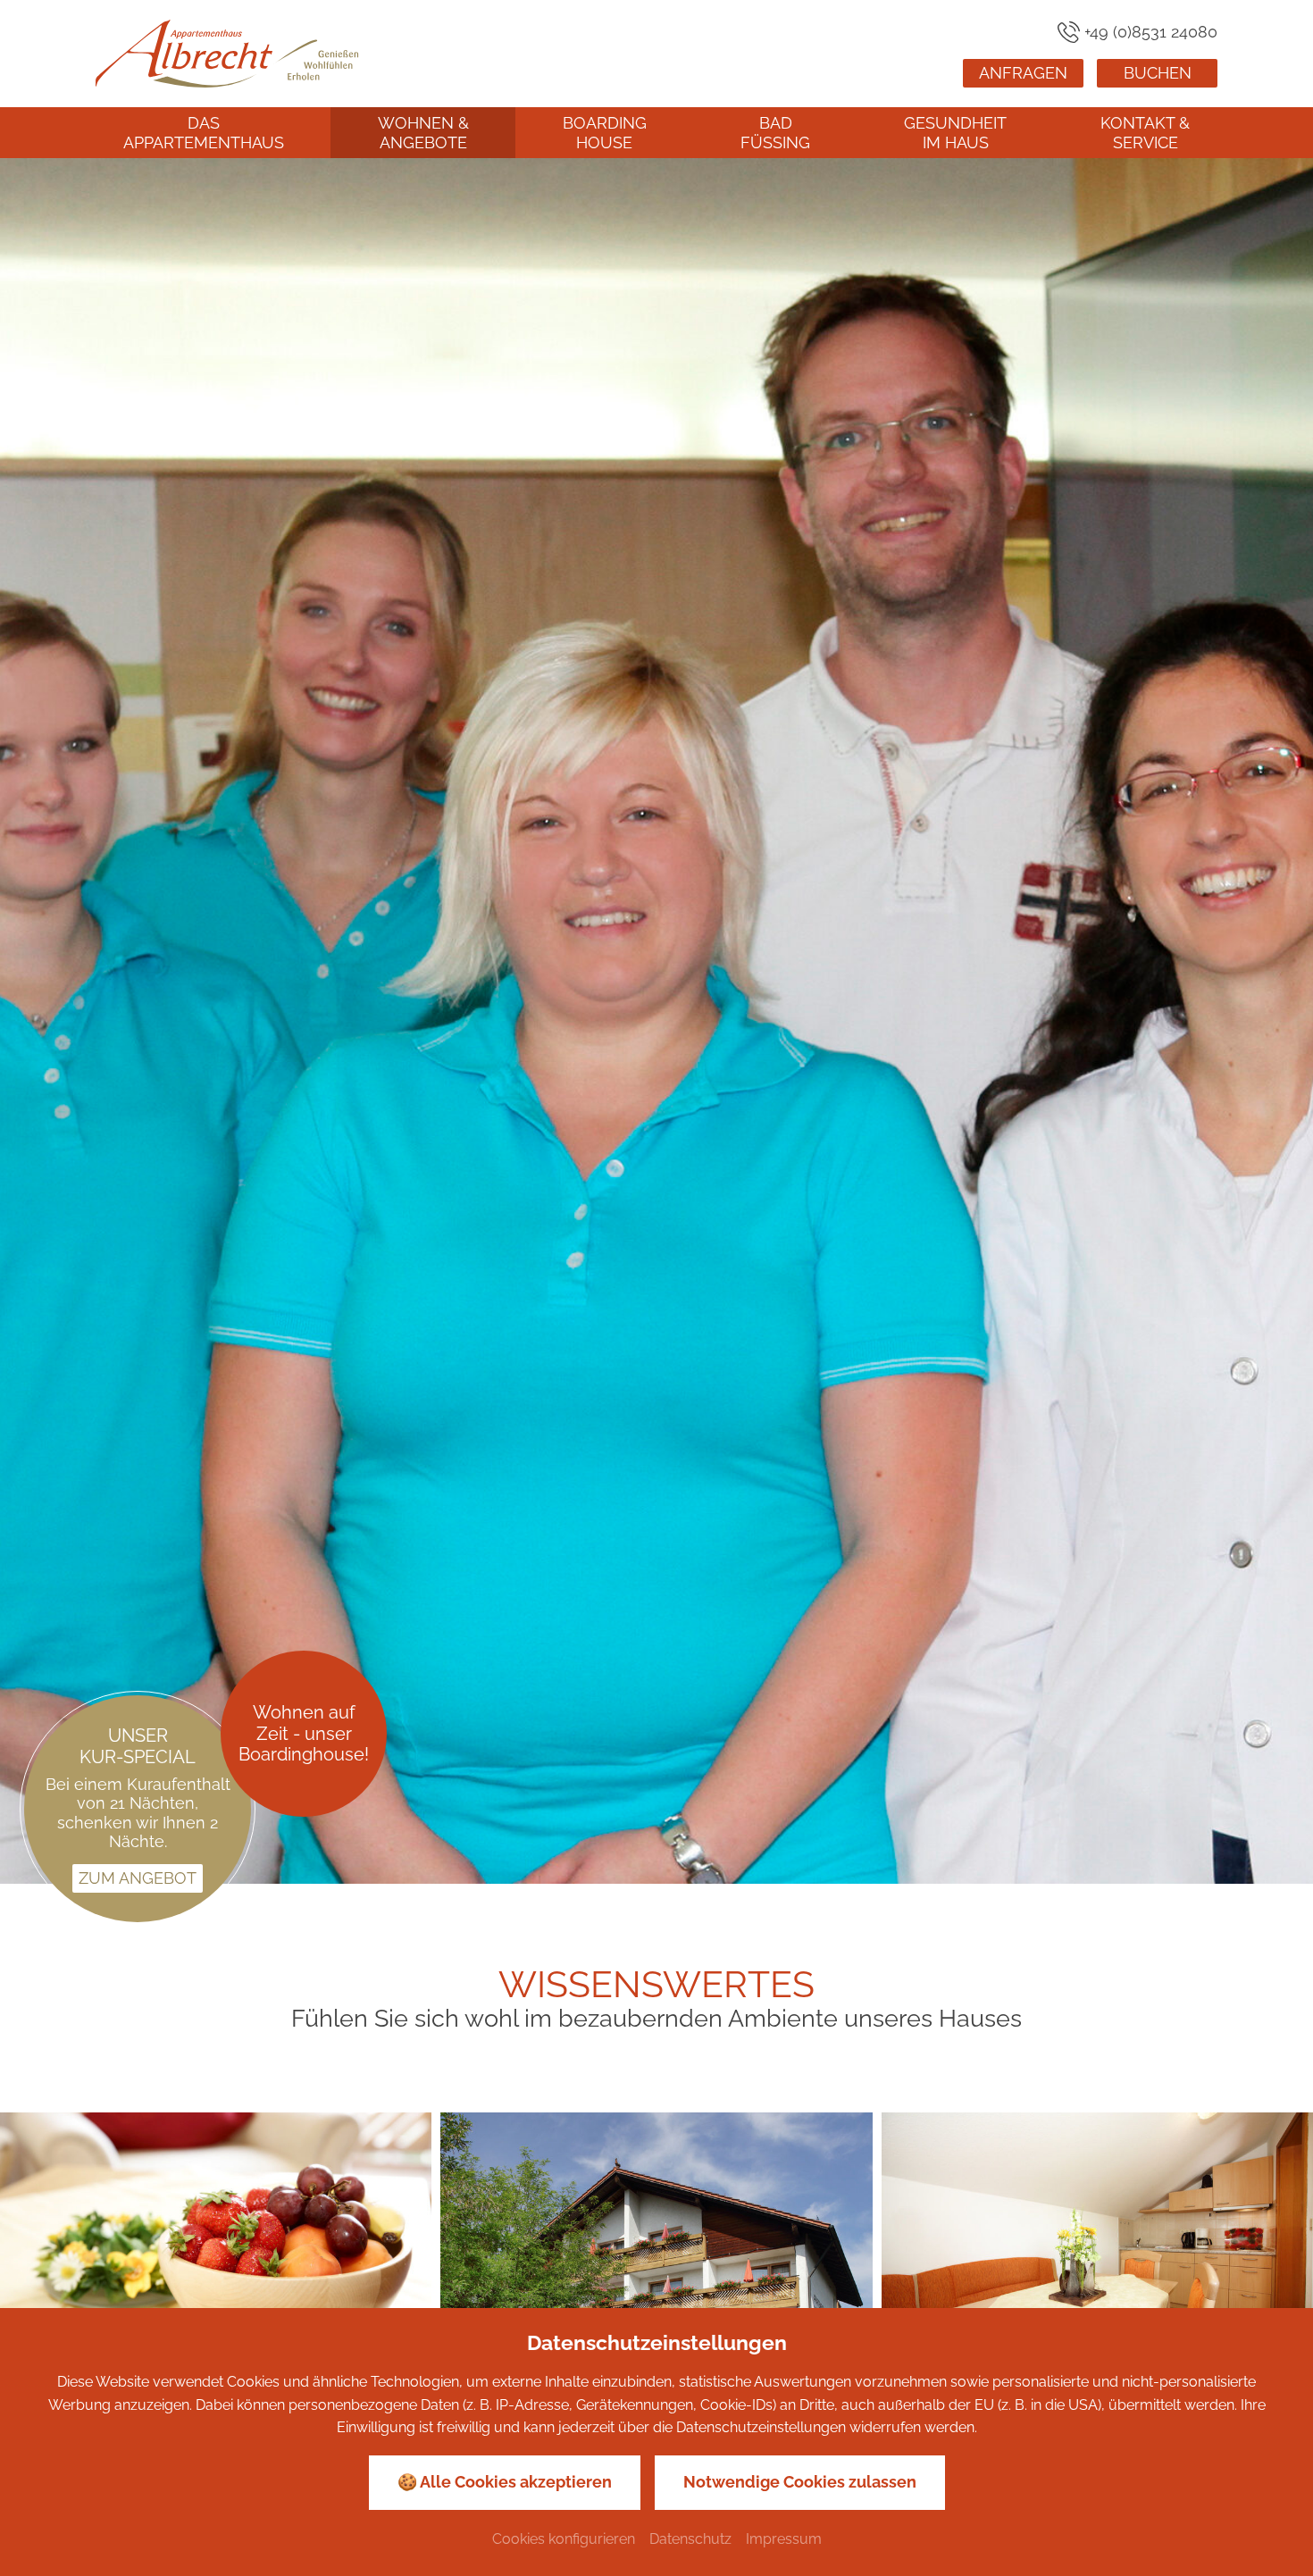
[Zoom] (656, 1021)
